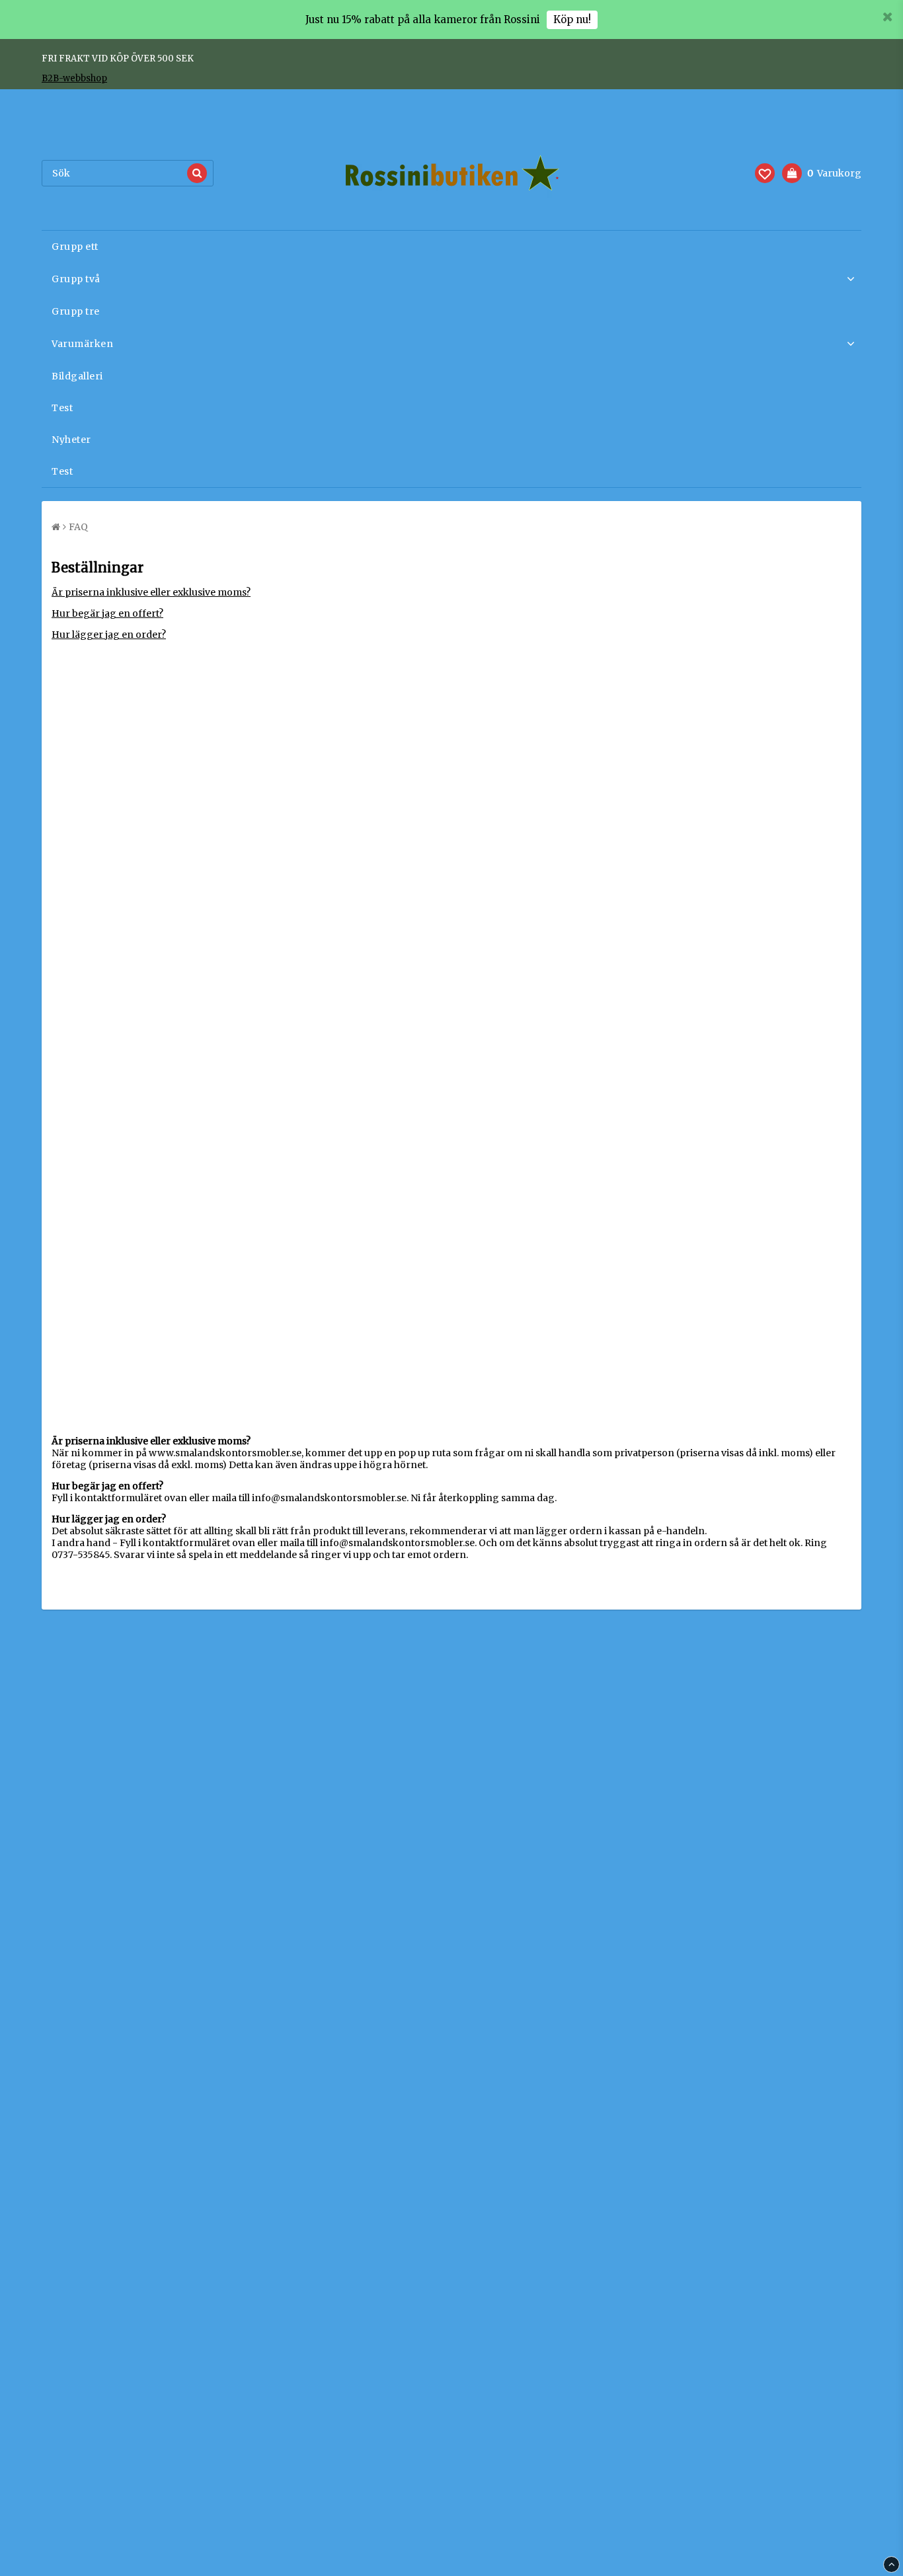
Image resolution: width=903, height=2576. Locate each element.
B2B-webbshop (74, 78)
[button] (765, 173)
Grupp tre (76, 311)
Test (62, 408)
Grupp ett (75, 247)
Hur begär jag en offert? (107, 613)
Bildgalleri (77, 376)
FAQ (78, 527)
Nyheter (71, 440)
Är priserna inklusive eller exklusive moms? (151, 592)
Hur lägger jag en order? (109, 635)
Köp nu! (572, 20)
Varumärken (82, 344)
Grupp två (76, 279)
